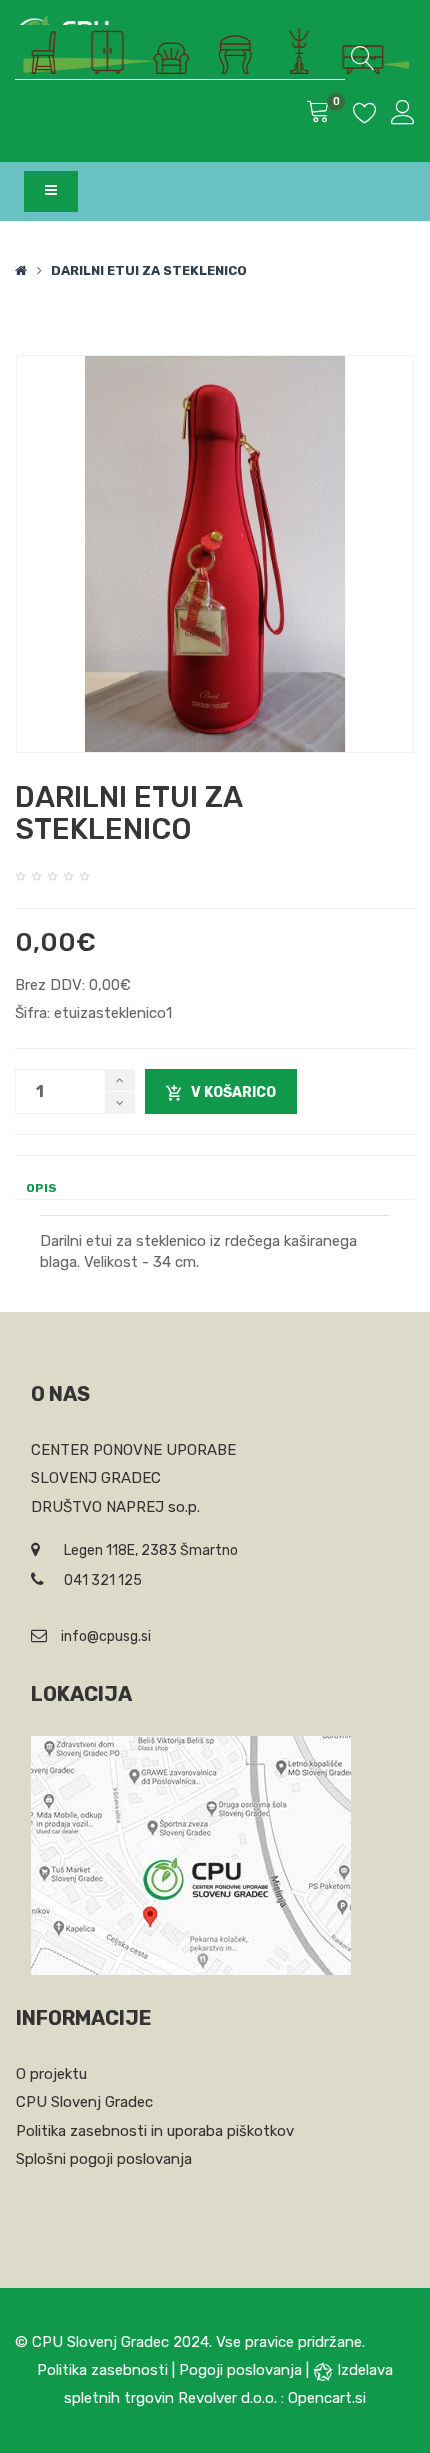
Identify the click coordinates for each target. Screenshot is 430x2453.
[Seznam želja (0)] (365, 116)
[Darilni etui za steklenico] (215, 554)
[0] (318, 114)
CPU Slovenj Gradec (84, 2102)
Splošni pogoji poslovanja (104, 2159)
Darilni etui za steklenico (149, 270)
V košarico (233, 1092)
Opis (41, 1188)
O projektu (51, 2074)
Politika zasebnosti (102, 2370)
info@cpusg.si (106, 1636)
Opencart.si (327, 2398)
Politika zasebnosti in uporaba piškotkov (155, 2131)
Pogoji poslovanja (240, 2370)
